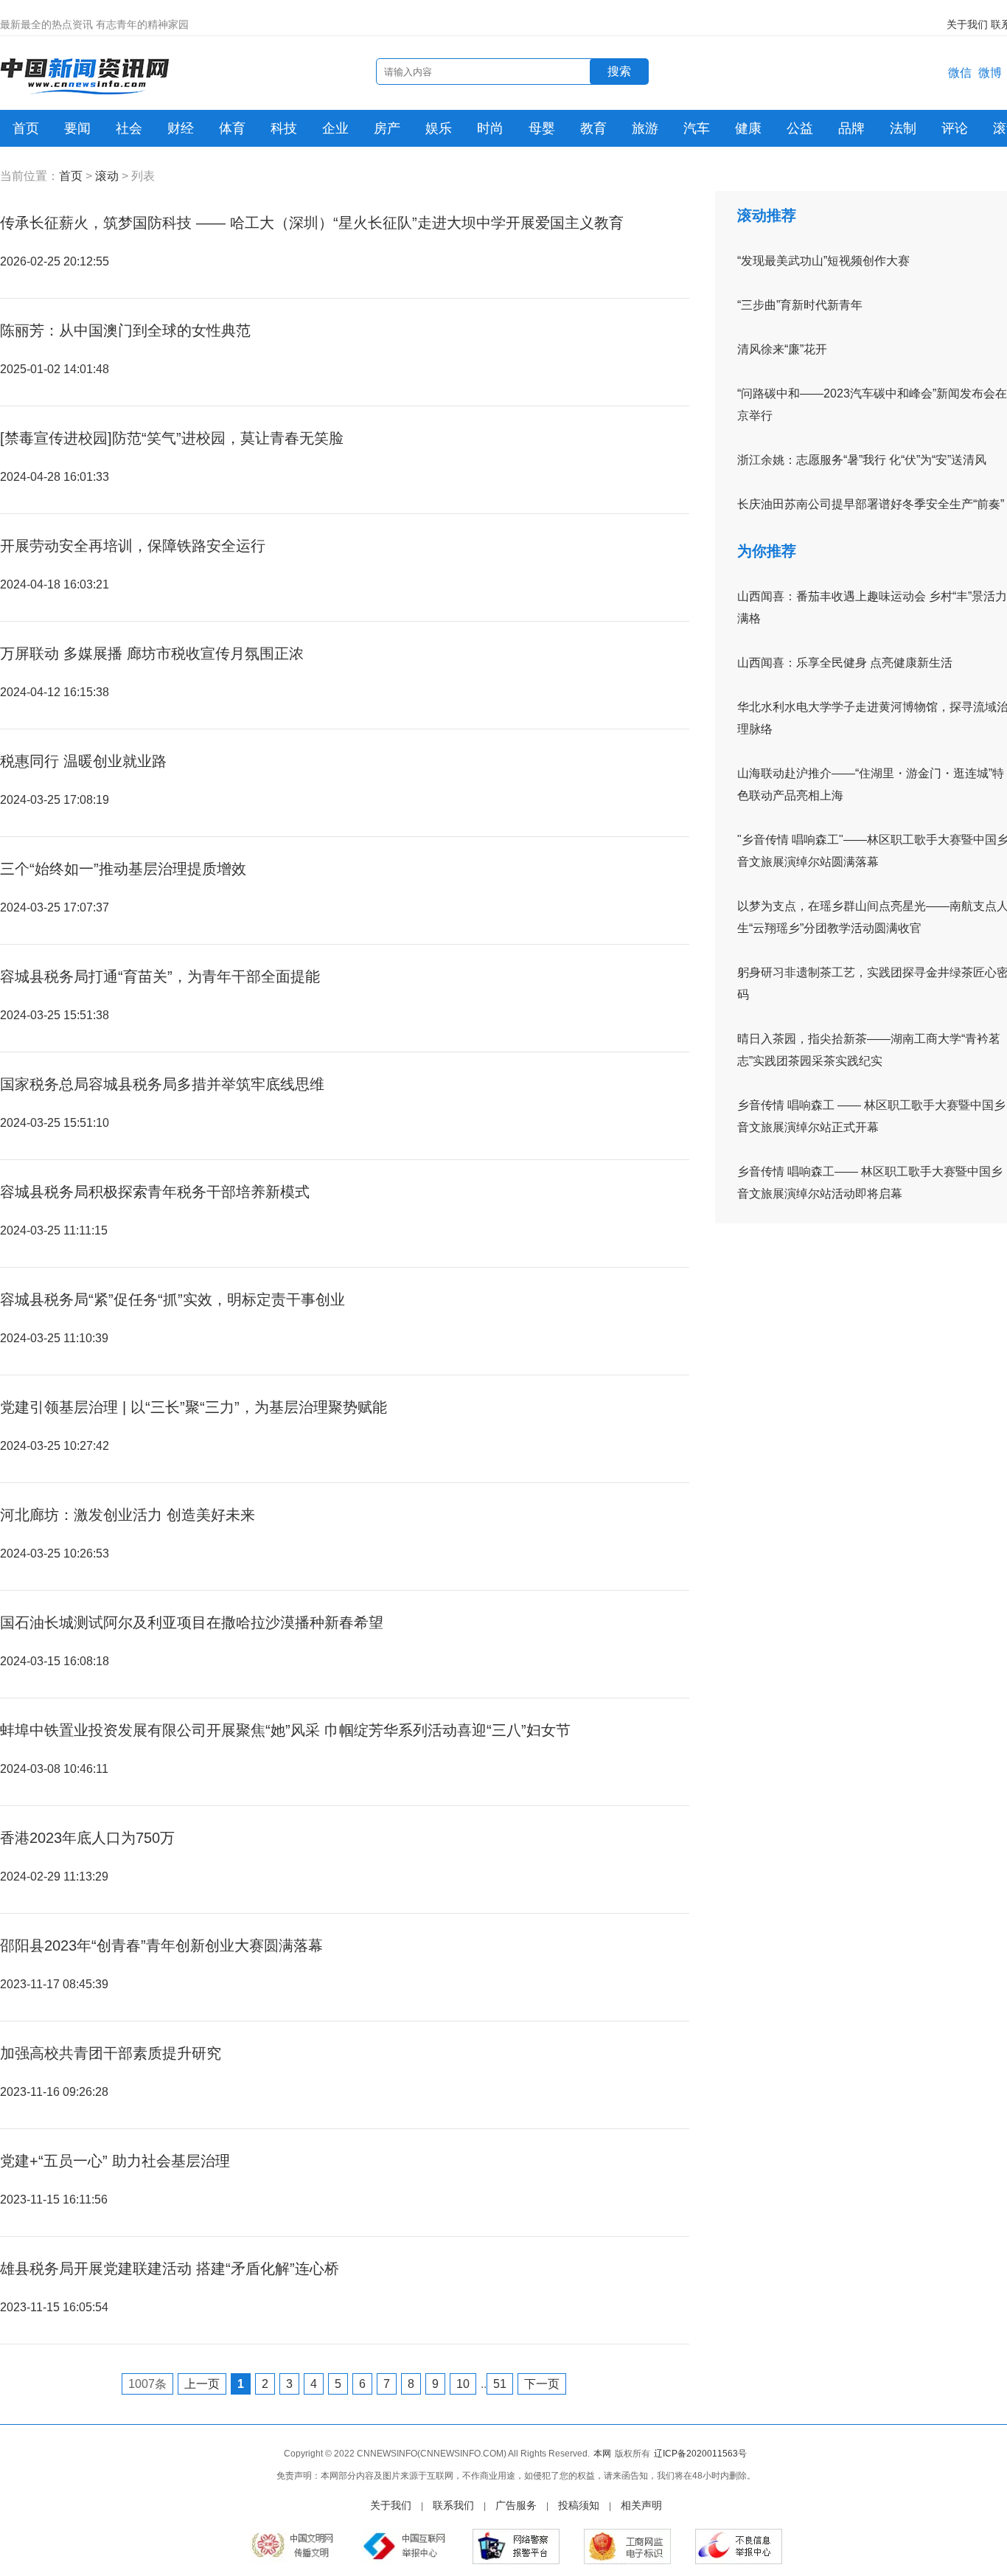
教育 (593, 128)
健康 (748, 128)
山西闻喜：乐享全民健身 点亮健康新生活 (845, 663)
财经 (181, 128)
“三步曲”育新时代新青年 (800, 305)
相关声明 (641, 2505)
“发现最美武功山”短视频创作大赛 (823, 261)
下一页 (542, 2384)
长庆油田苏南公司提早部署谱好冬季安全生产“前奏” (871, 504)
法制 (903, 128)
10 (463, 2384)
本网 (602, 2454)
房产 (387, 128)
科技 (284, 128)
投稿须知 (579, 2505)
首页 (26, 128)
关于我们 (967, 24)
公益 (800, 128)
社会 (129, 128)
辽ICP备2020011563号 (700, 2454)
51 (500, 2384)
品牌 (851, 128)
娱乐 (439, 128)
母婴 (542, 128)
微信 (960, 73)
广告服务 (516, 2505)
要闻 (77, 128)
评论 (955, 128)
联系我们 (453, 2505)
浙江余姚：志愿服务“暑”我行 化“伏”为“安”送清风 (862, 460)
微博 (990, 73)
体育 (232, 128)
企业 (335, 128)
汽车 (697, 128)
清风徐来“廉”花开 (782, 349)
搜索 (619, 71)
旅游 (645, 128)
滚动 (107, 176)
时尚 (490, 128)
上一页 (202, 2384)
